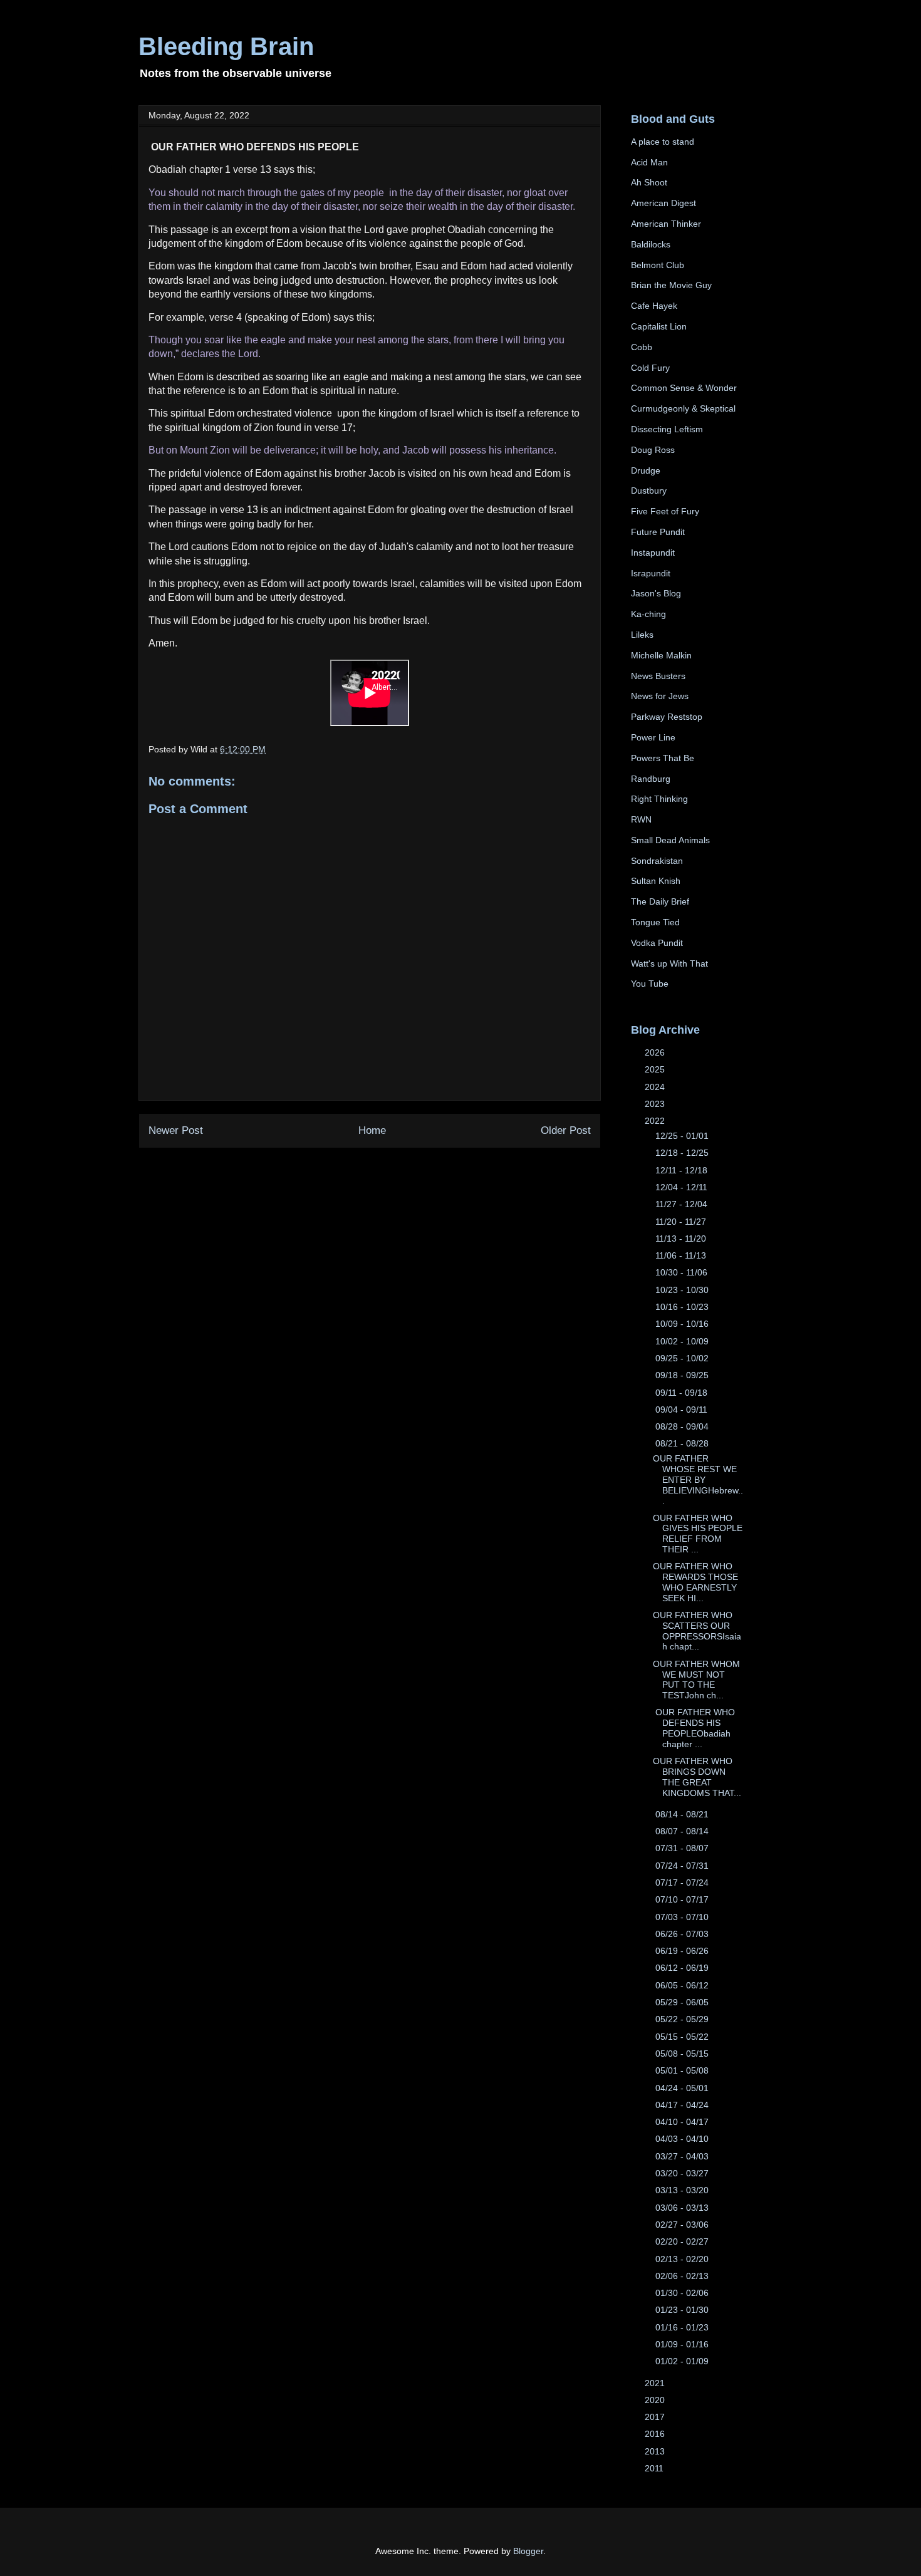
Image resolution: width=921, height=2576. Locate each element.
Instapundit (653, 553)
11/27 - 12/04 (683, 1204)
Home (372, 1130)
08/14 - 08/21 (683, 1814)
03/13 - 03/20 (683, 2190)
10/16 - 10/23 (683, 1307)
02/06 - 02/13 (683, 2276)
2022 (656, 1121)
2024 (656, 1087)
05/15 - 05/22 (683, 2037)
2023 (656, 1104)
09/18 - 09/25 (683, 1375)
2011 (655, 2468)
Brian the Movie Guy (671, 285)
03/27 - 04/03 (683, 2156)
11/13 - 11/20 (682, 1239)
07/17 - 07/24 (683, 1883)
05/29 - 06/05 (683, 2002)
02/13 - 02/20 (683, 2259)
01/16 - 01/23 (683, 2327)
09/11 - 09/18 (683, 1393)
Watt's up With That (669, 963)
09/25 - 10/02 (683, 1358)
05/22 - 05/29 (683, 2019)
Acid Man (649, 162)
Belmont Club (658, 265)
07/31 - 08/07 (683, 1848)
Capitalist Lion (659, 326)
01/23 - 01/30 (683, 2310)
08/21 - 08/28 (683, 1443)
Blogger (528, 2551)
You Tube (650, 984)
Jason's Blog (656, 593)
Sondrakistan (657, 861)
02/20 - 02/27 (683, 2241)
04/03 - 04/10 (683, 2139)
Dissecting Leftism (667, 429)
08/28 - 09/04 (683, 1426)
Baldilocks (651, 244)
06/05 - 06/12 (683, 1985)
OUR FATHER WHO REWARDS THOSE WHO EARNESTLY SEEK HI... (695, 1582)
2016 (656, 2434)
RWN (641, 819)
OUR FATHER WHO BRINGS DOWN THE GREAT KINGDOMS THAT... (697, 1777)
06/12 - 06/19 (683, 1968)
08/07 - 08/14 (683, 1831)
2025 (656, 1069)
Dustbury (649, 491)
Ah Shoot (649, 182)
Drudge (646, 470)
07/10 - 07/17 (683, 1899)
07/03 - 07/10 (683, 1917)
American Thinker (666, 224)
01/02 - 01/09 (683, 2361)
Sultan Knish (656, 881)
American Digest (663, 203)
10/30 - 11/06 (683, 1272)
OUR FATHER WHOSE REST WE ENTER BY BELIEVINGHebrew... (698, 1479)
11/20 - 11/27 (682, 1222)
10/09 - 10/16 (683, 1324)
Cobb (642, 347)
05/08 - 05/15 (683, 2054)
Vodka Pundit (657, 943)
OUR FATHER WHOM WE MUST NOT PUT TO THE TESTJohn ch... (696, 1680)
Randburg (651, 779)
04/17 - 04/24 (683, 2105)
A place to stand (663, 142)
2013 (656, 2451)
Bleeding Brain (226, 46)
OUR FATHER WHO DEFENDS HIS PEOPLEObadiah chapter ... (694, 1728)
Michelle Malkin (661, 655)
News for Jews (660, 696)
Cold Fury (650, 368)
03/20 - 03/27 (683, 2173)
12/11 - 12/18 (683, 1170)
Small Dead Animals (670, 840)
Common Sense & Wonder (684, 388)
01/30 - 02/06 (683, 2293)
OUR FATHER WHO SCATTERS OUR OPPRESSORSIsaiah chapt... (697, 1631)
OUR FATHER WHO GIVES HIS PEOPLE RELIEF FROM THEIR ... (698, 1534)
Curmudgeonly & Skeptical (683, 408)
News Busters (658, 676)
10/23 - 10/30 (683, 1290)
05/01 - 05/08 (683, 2070)
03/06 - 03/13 (683, 2208)
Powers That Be (663, 758)
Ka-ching (648, 614)
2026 (656, 1052)
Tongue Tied (655, 922)
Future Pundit (658, 532)
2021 (656, 2383)
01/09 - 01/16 (683, 2344)
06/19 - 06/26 (683, 1951)
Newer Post (176, 1130)
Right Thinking (659, 799)
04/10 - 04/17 (683, 2122)
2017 (656, 2417)
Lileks (642, 635)
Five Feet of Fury (665, 511)
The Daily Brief (660, 901)
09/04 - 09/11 (683, 1410)
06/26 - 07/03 (683, 1934)
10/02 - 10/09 (683, 1341)
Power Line (653, 737)
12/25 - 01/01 (683, 1136)
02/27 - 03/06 (683, 2225)
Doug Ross (653, 450)
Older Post (566, 1130)
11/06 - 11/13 (682, 1255)
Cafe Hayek (654, 306)
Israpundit (651, 573)
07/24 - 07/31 (683, 1866)
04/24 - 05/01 (683, 2088)
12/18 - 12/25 (683, 1153)
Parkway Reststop (667, 717)
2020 (656, 2400)
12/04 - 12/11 (683, 1187)
